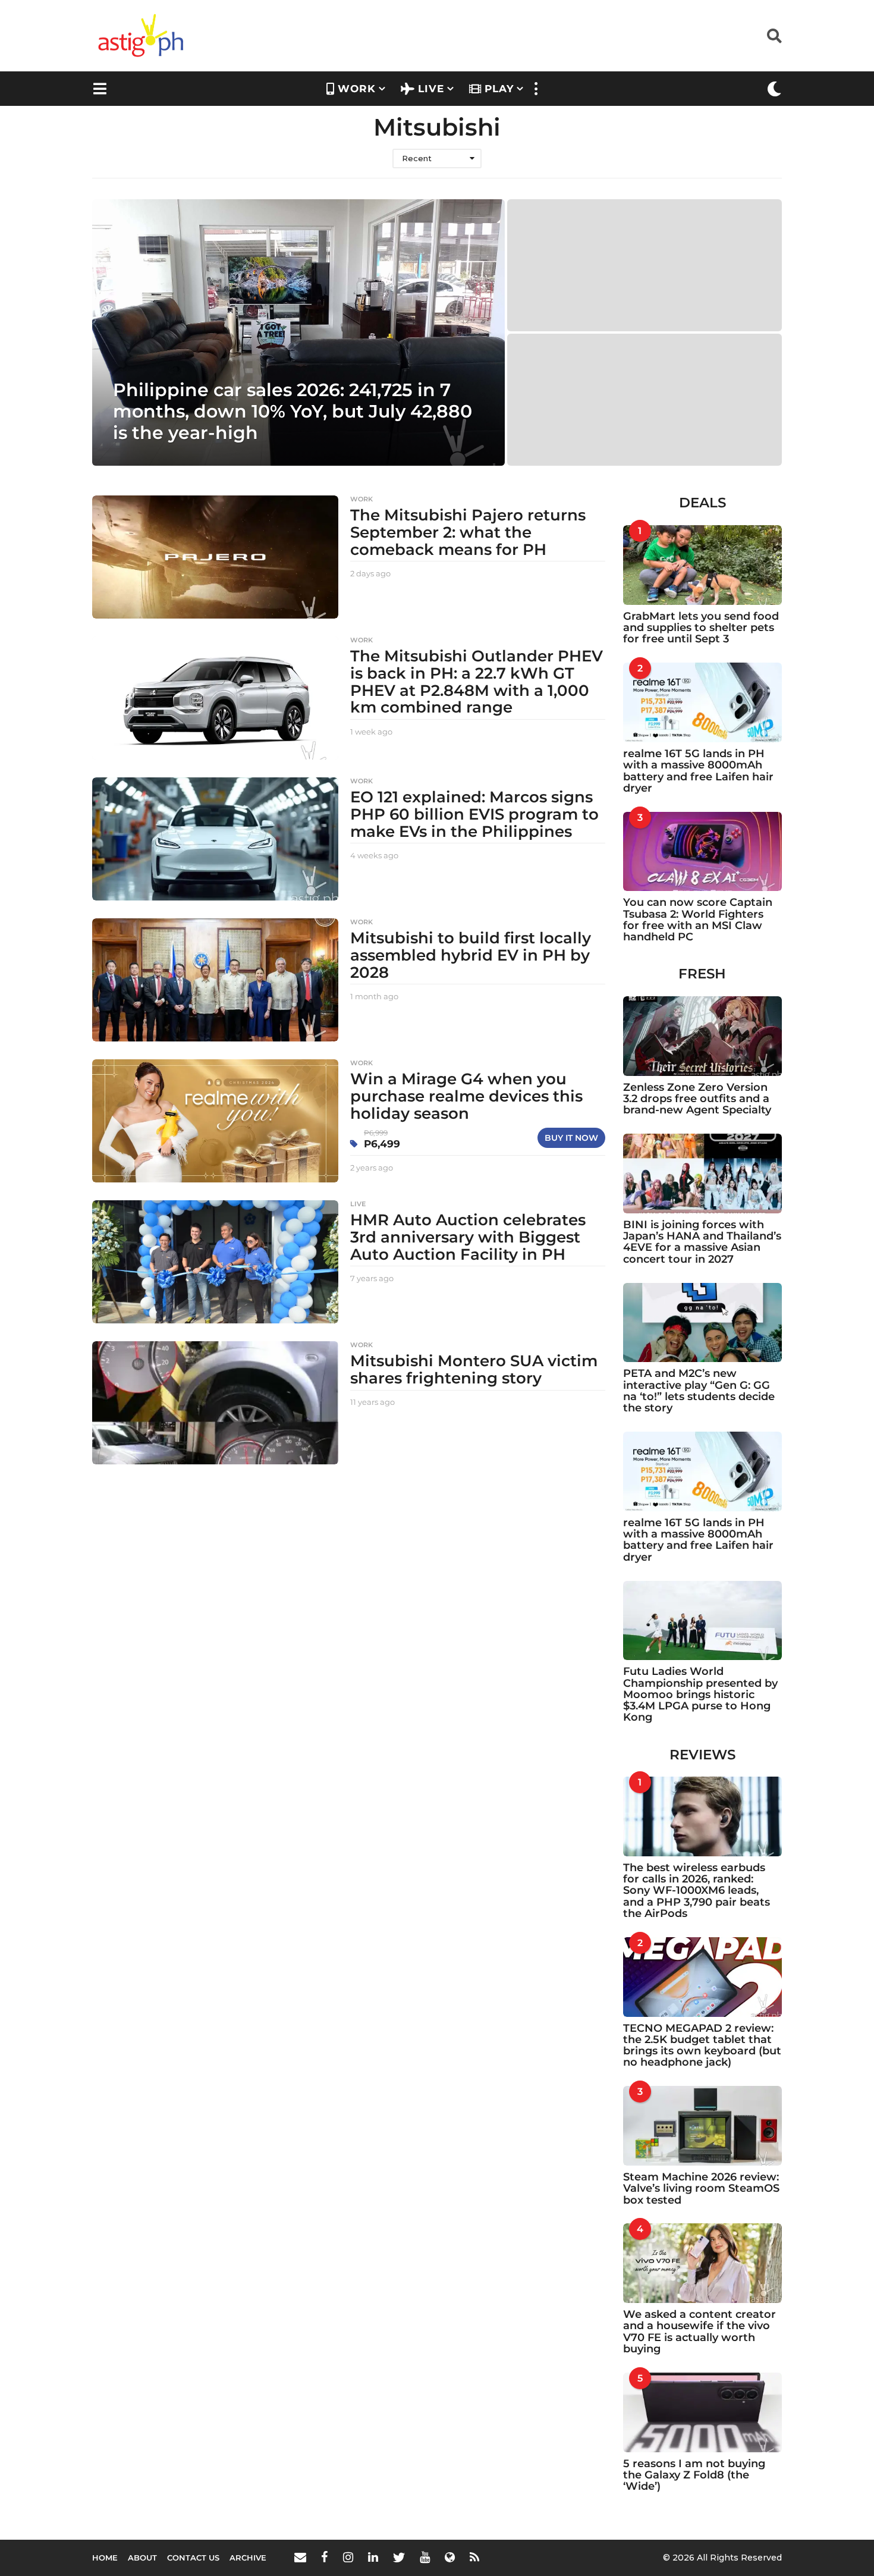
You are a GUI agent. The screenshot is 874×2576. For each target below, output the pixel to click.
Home (105, 2558)
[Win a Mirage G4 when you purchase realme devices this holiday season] (215, 1121)
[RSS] (474, 2557)
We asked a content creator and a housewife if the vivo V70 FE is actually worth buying (699, 2332)
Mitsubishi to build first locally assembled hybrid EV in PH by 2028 (471, 955)
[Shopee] (450, 2557)
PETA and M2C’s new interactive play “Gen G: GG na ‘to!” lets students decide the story (699, 1391)
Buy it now (571, 1138)
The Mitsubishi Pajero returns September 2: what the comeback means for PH (468, 532)
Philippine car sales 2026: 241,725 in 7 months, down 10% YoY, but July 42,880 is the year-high (293, 411)
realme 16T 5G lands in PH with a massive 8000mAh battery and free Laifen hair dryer (698, 771)
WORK (357, 89)
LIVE (431, 89)
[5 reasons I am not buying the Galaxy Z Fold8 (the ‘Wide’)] (703, 2412)
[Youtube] (425, 2557)
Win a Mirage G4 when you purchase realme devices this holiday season (466, 1096)
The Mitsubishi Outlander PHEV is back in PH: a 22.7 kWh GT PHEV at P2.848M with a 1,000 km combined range (477, 682)
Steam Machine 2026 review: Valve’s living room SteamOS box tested (701, 2188)
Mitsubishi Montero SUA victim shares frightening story (474, 1369)
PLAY (499, 89)
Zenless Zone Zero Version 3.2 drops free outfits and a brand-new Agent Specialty (697, 1099)
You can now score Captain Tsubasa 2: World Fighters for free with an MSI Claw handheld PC (698, 920)
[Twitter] (399, 2557)
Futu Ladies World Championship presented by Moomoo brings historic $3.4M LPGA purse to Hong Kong (700, 1694)
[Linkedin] (373, 2557)
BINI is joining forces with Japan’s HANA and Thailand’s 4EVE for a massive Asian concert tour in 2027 (702, 1242)
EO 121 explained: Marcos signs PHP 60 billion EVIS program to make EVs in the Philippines (474, 814)
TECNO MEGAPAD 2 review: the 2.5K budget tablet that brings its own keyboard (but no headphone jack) (702, 2045)
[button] (774, 36)
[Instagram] (348, 2557)
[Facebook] (325, 2557)
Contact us (193, 2558)
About (142, 2558)
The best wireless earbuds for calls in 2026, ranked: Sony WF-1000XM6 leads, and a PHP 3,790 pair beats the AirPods (697, 1891)
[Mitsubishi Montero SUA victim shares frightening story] (215, 1403)
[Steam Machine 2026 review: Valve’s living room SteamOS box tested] (703, 2126)
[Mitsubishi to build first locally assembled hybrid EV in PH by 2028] (215, 980)
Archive (248, 2558)
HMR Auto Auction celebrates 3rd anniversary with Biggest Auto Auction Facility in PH (468, 1237)
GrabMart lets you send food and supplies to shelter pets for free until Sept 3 (701, 628)
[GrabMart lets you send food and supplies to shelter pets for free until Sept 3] (703, 565)
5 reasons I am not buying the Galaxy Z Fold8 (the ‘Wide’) (694, 2475)
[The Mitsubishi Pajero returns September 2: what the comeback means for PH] (215, 557)
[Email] (300, 2557)
